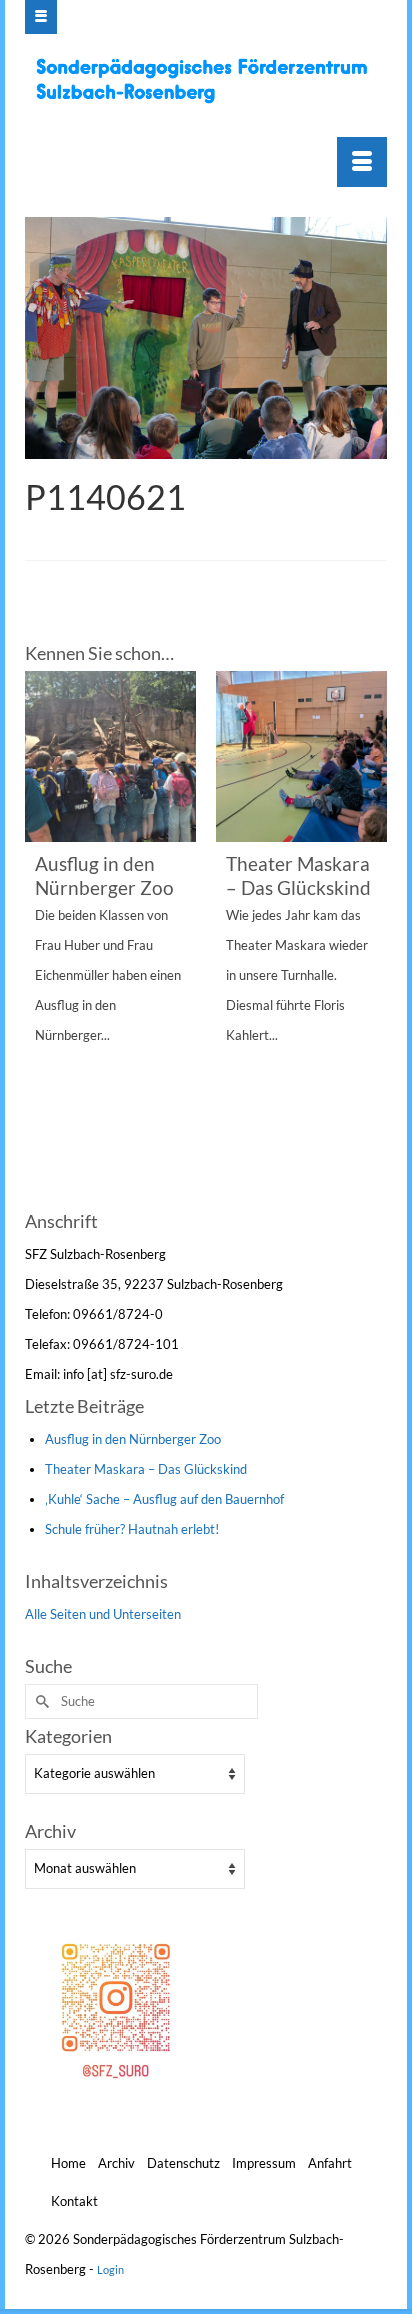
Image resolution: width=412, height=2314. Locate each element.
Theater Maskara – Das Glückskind (146, 1469)
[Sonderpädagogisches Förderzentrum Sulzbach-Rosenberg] (208, 80)
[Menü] (362, 162)
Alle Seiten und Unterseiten (103, 1614)
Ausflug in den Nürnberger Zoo (133, 1439)
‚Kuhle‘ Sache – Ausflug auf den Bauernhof (164, 1499)
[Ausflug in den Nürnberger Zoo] (110, 756)
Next (369, 937)
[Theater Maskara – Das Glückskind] (301, 756)
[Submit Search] (40, 1701)
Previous (42, 937)
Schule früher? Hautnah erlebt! (132, 1529)
